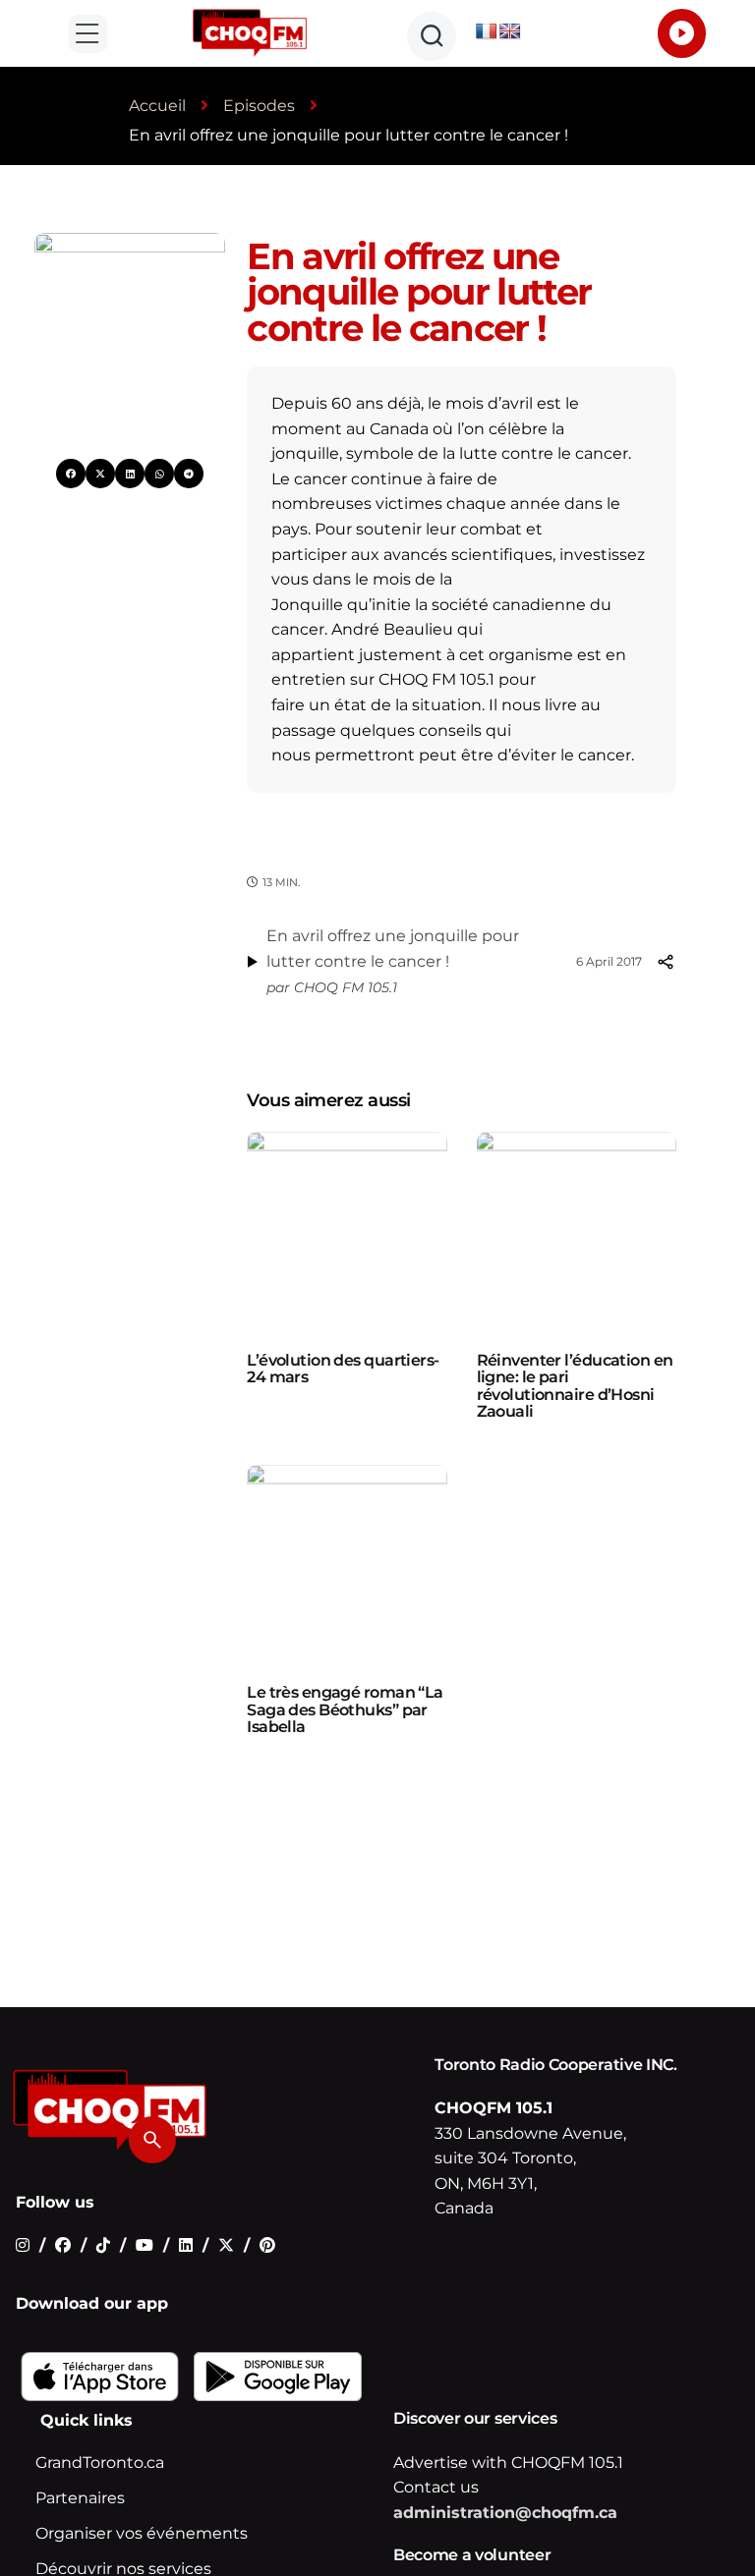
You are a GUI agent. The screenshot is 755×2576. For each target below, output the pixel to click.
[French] (487, 32)
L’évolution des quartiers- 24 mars (343, 1369)
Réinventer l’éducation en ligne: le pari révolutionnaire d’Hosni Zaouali (575, 1386)
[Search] (152, 2140)
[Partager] (665, 962)
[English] (510, 32)
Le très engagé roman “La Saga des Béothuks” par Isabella (345, 1709)
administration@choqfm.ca (505, 2513)
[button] (88, 34)
